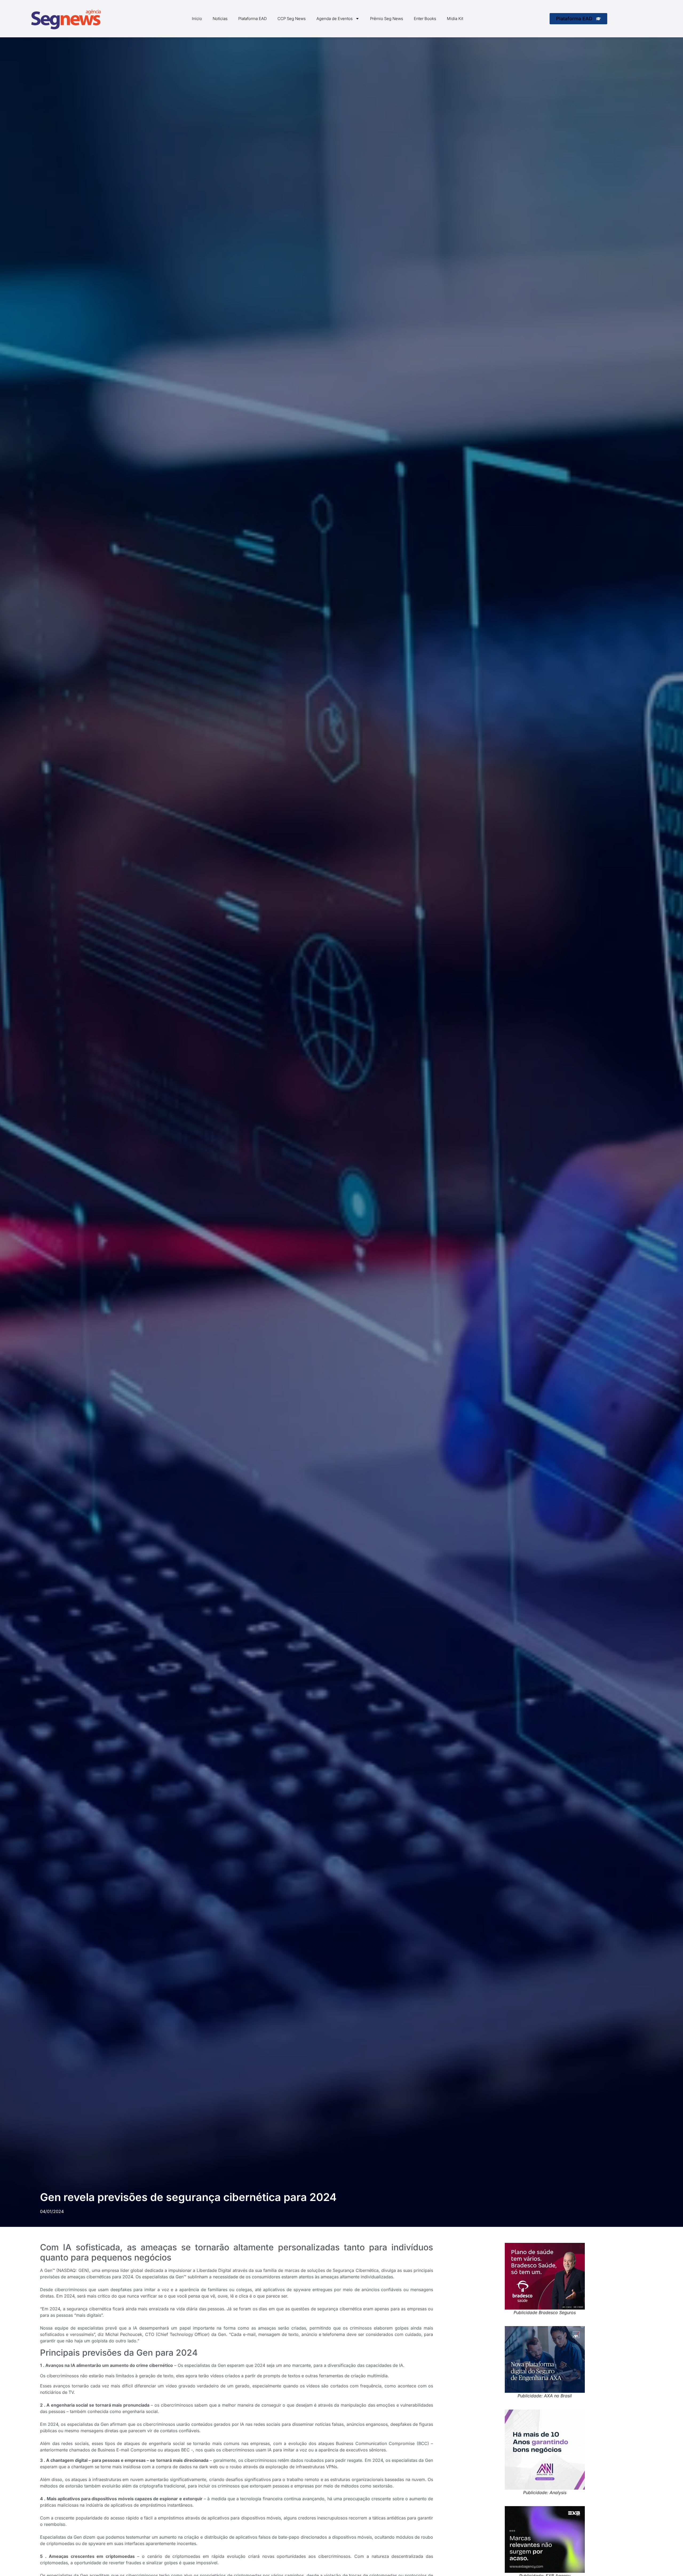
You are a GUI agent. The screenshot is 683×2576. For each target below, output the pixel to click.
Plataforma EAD (253, 19)
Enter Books (425, 19)
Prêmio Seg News (387, 19)
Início (197, 19)
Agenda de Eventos (335, 19)
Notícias (220, 19)
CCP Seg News (292, 19)
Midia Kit (455, 19)
